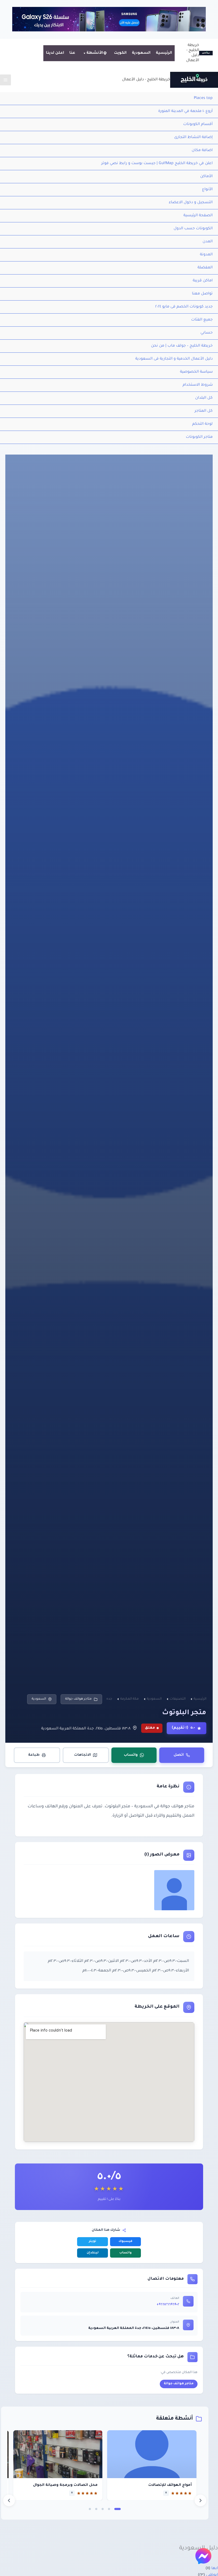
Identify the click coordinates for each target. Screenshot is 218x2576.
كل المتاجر (204, 411)
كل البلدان (204, 398)
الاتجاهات (83, 1755)
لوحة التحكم (202, 424)
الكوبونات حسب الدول (193, 229)
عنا (72, 53)
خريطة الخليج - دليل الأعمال (146, 80)
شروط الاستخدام (198, 385)
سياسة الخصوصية (196, 372)
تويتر (93, 2242)
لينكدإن (93, 2253)
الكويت (120, 53)
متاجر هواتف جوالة (78, 1699)
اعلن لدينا (55, 53)
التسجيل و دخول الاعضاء (191, 203)
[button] (118, 2509)
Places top (203, 98)
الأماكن (206, 177)
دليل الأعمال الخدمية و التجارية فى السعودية (174, 359)
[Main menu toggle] (5, 80)
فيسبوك (125, 2242)
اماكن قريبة (203, 281)
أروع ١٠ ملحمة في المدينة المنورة (185, 111)
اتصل (179, 1755)
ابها (215, 2569)
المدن (208, 242)
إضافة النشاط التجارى (193, 138)
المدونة (206, 255)
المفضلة (205, 268)
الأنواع (207, 190)
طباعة (34, 1755)
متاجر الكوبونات (199, 437)
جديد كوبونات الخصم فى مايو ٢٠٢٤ (184, 307)
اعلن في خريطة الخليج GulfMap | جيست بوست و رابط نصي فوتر (157, 164)
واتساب (131, 1755)
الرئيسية (164, 53)
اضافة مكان (202, 151)
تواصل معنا (202, 294)
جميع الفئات (202, 320)
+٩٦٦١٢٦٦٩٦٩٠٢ (168, 2305)
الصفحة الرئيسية (198, 216)
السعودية (141, 53)
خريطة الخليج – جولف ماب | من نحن (182, 346)
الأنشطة (95, 53)
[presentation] (9, 2500)
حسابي (207, 333)
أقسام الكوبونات (198, 124)
